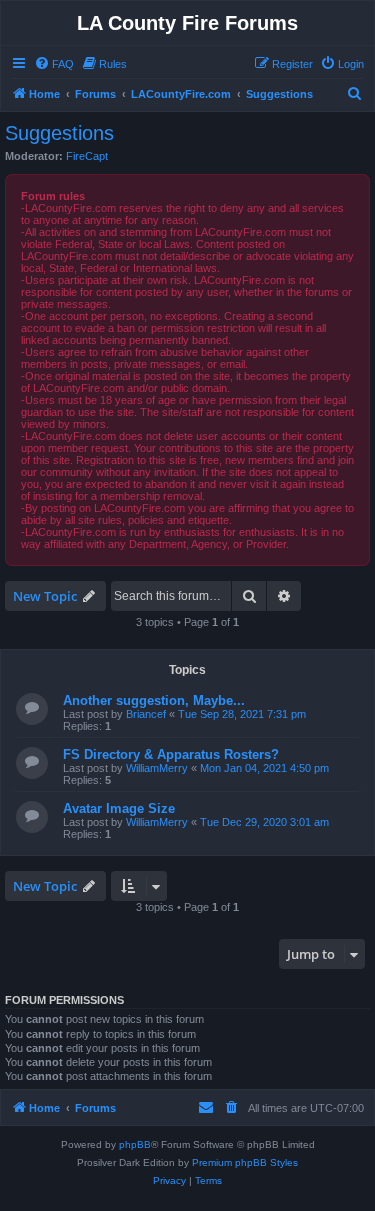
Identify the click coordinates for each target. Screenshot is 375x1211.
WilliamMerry (157, 768)
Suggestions (59, 133)
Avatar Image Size (119, 808)
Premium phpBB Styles (245, 1162)
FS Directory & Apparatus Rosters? (171, 754)
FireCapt (87, 156)
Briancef (146, 714)
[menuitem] (54, 64)
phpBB (135, 1144)
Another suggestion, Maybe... (154, 700)
